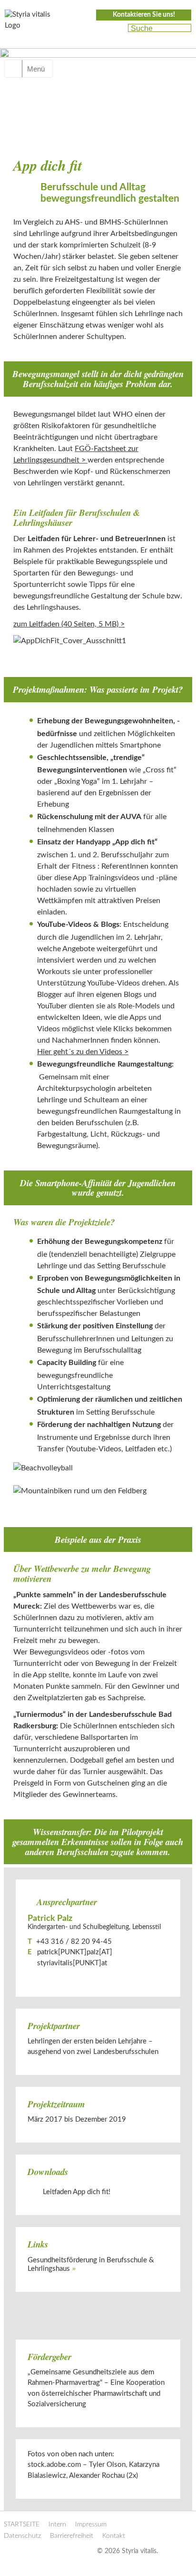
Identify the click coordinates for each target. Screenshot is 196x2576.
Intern (57, 2525)
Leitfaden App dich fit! (77, 2192)
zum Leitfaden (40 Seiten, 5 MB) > (69, 624)
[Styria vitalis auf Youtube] (116, 29)
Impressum (91, 2525)
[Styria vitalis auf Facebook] (100, 29)
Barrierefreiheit (72, 2536)
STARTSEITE (22, 2525)
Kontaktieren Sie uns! (144, 15)
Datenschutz (22, 2536)
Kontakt (114, 2536)
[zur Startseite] (33, 23)
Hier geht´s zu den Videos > (83, 1052)
